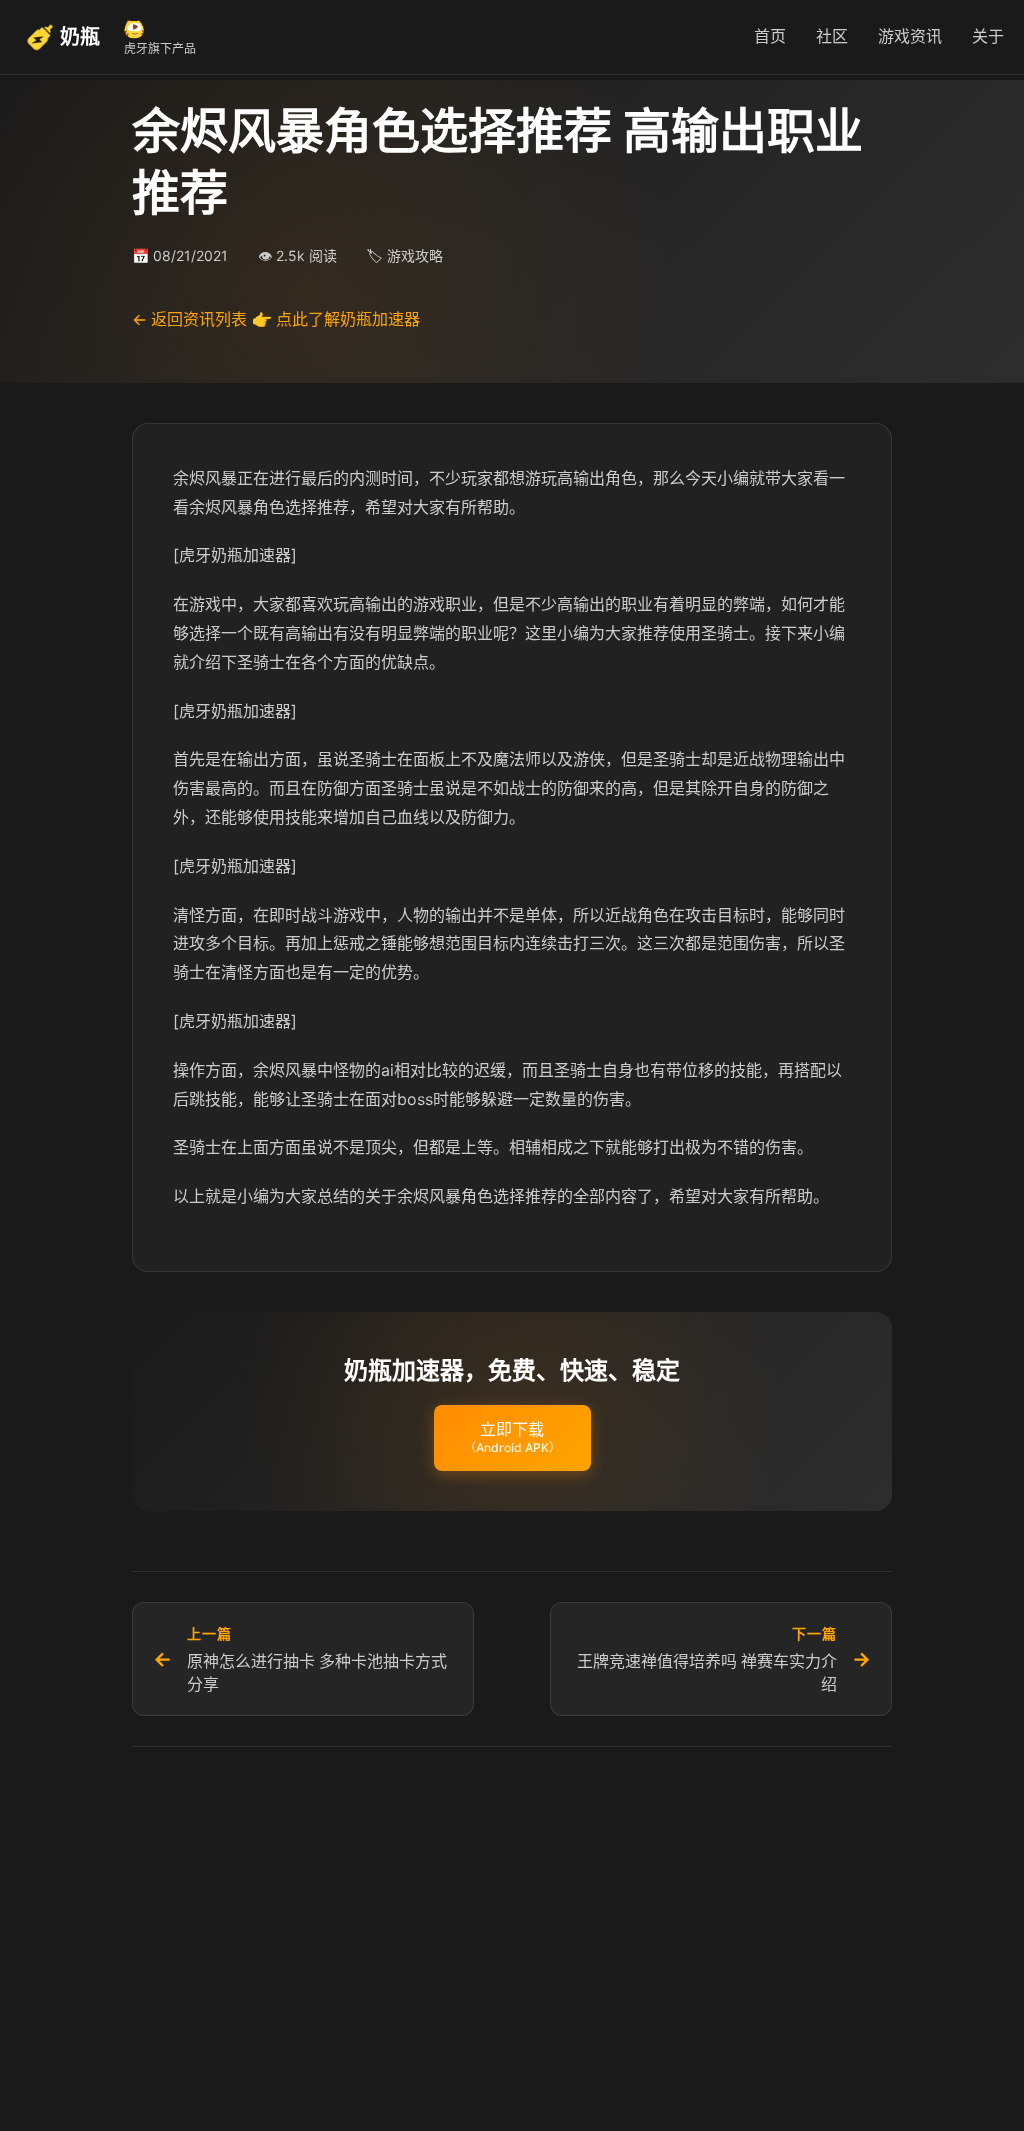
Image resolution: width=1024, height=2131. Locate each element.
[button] (512, 1438)
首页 (770, 36)
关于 (988, 36)
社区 (832, 36)
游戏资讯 (910, 36)
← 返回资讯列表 (189, 319)
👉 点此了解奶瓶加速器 (336, 319)
